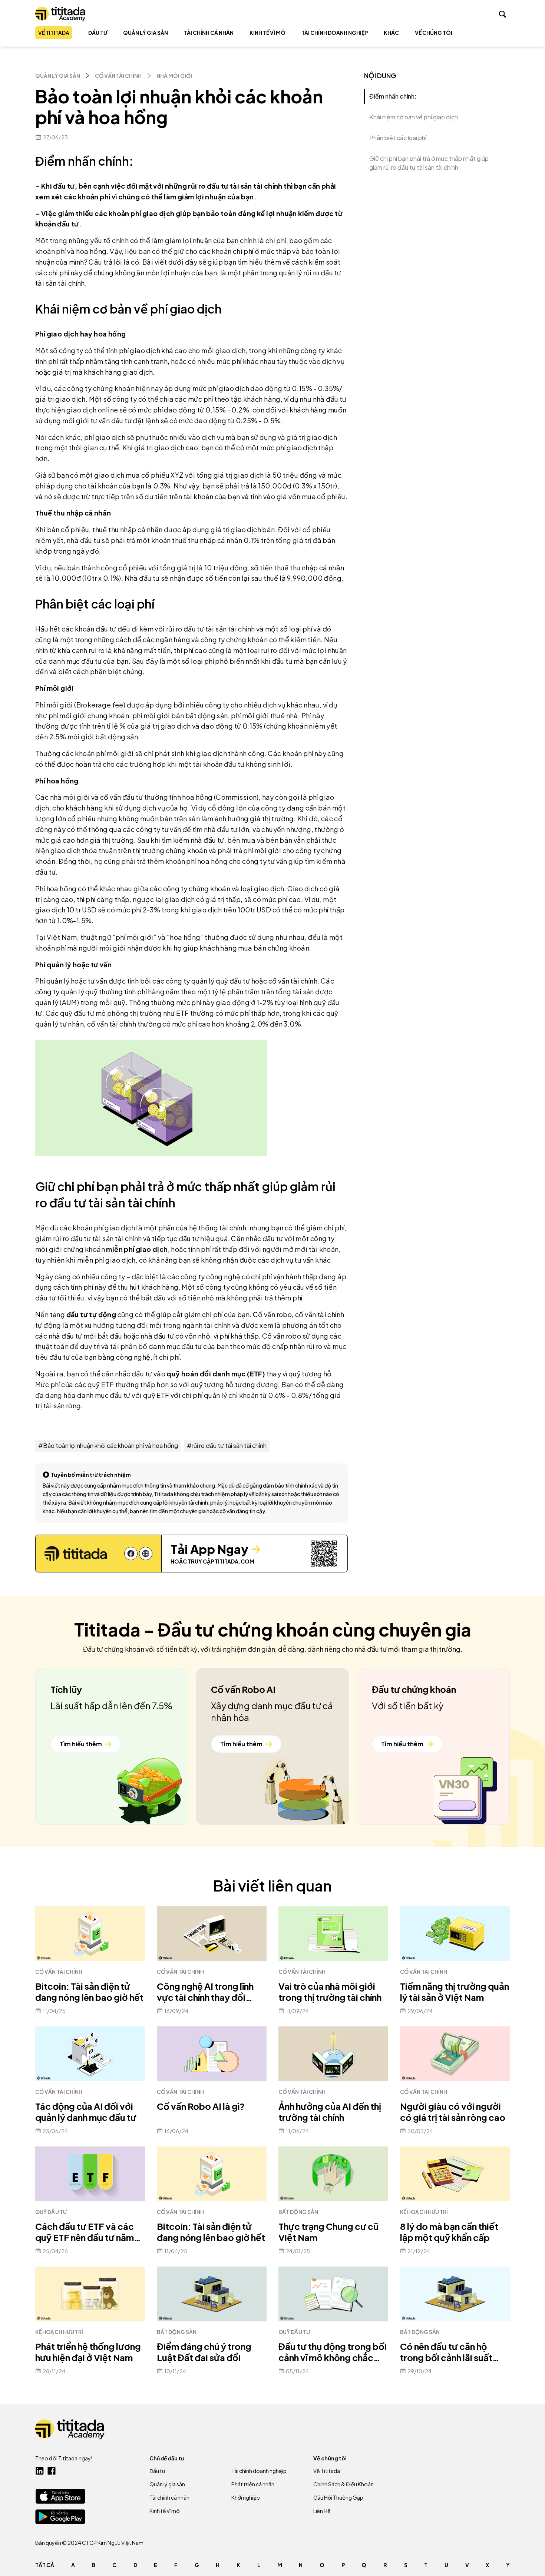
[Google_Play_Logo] (60, 2517)
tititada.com (234, 1561)
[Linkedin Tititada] (40, 2471)
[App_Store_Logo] (60, 2496)
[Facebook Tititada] (52, 2471)
